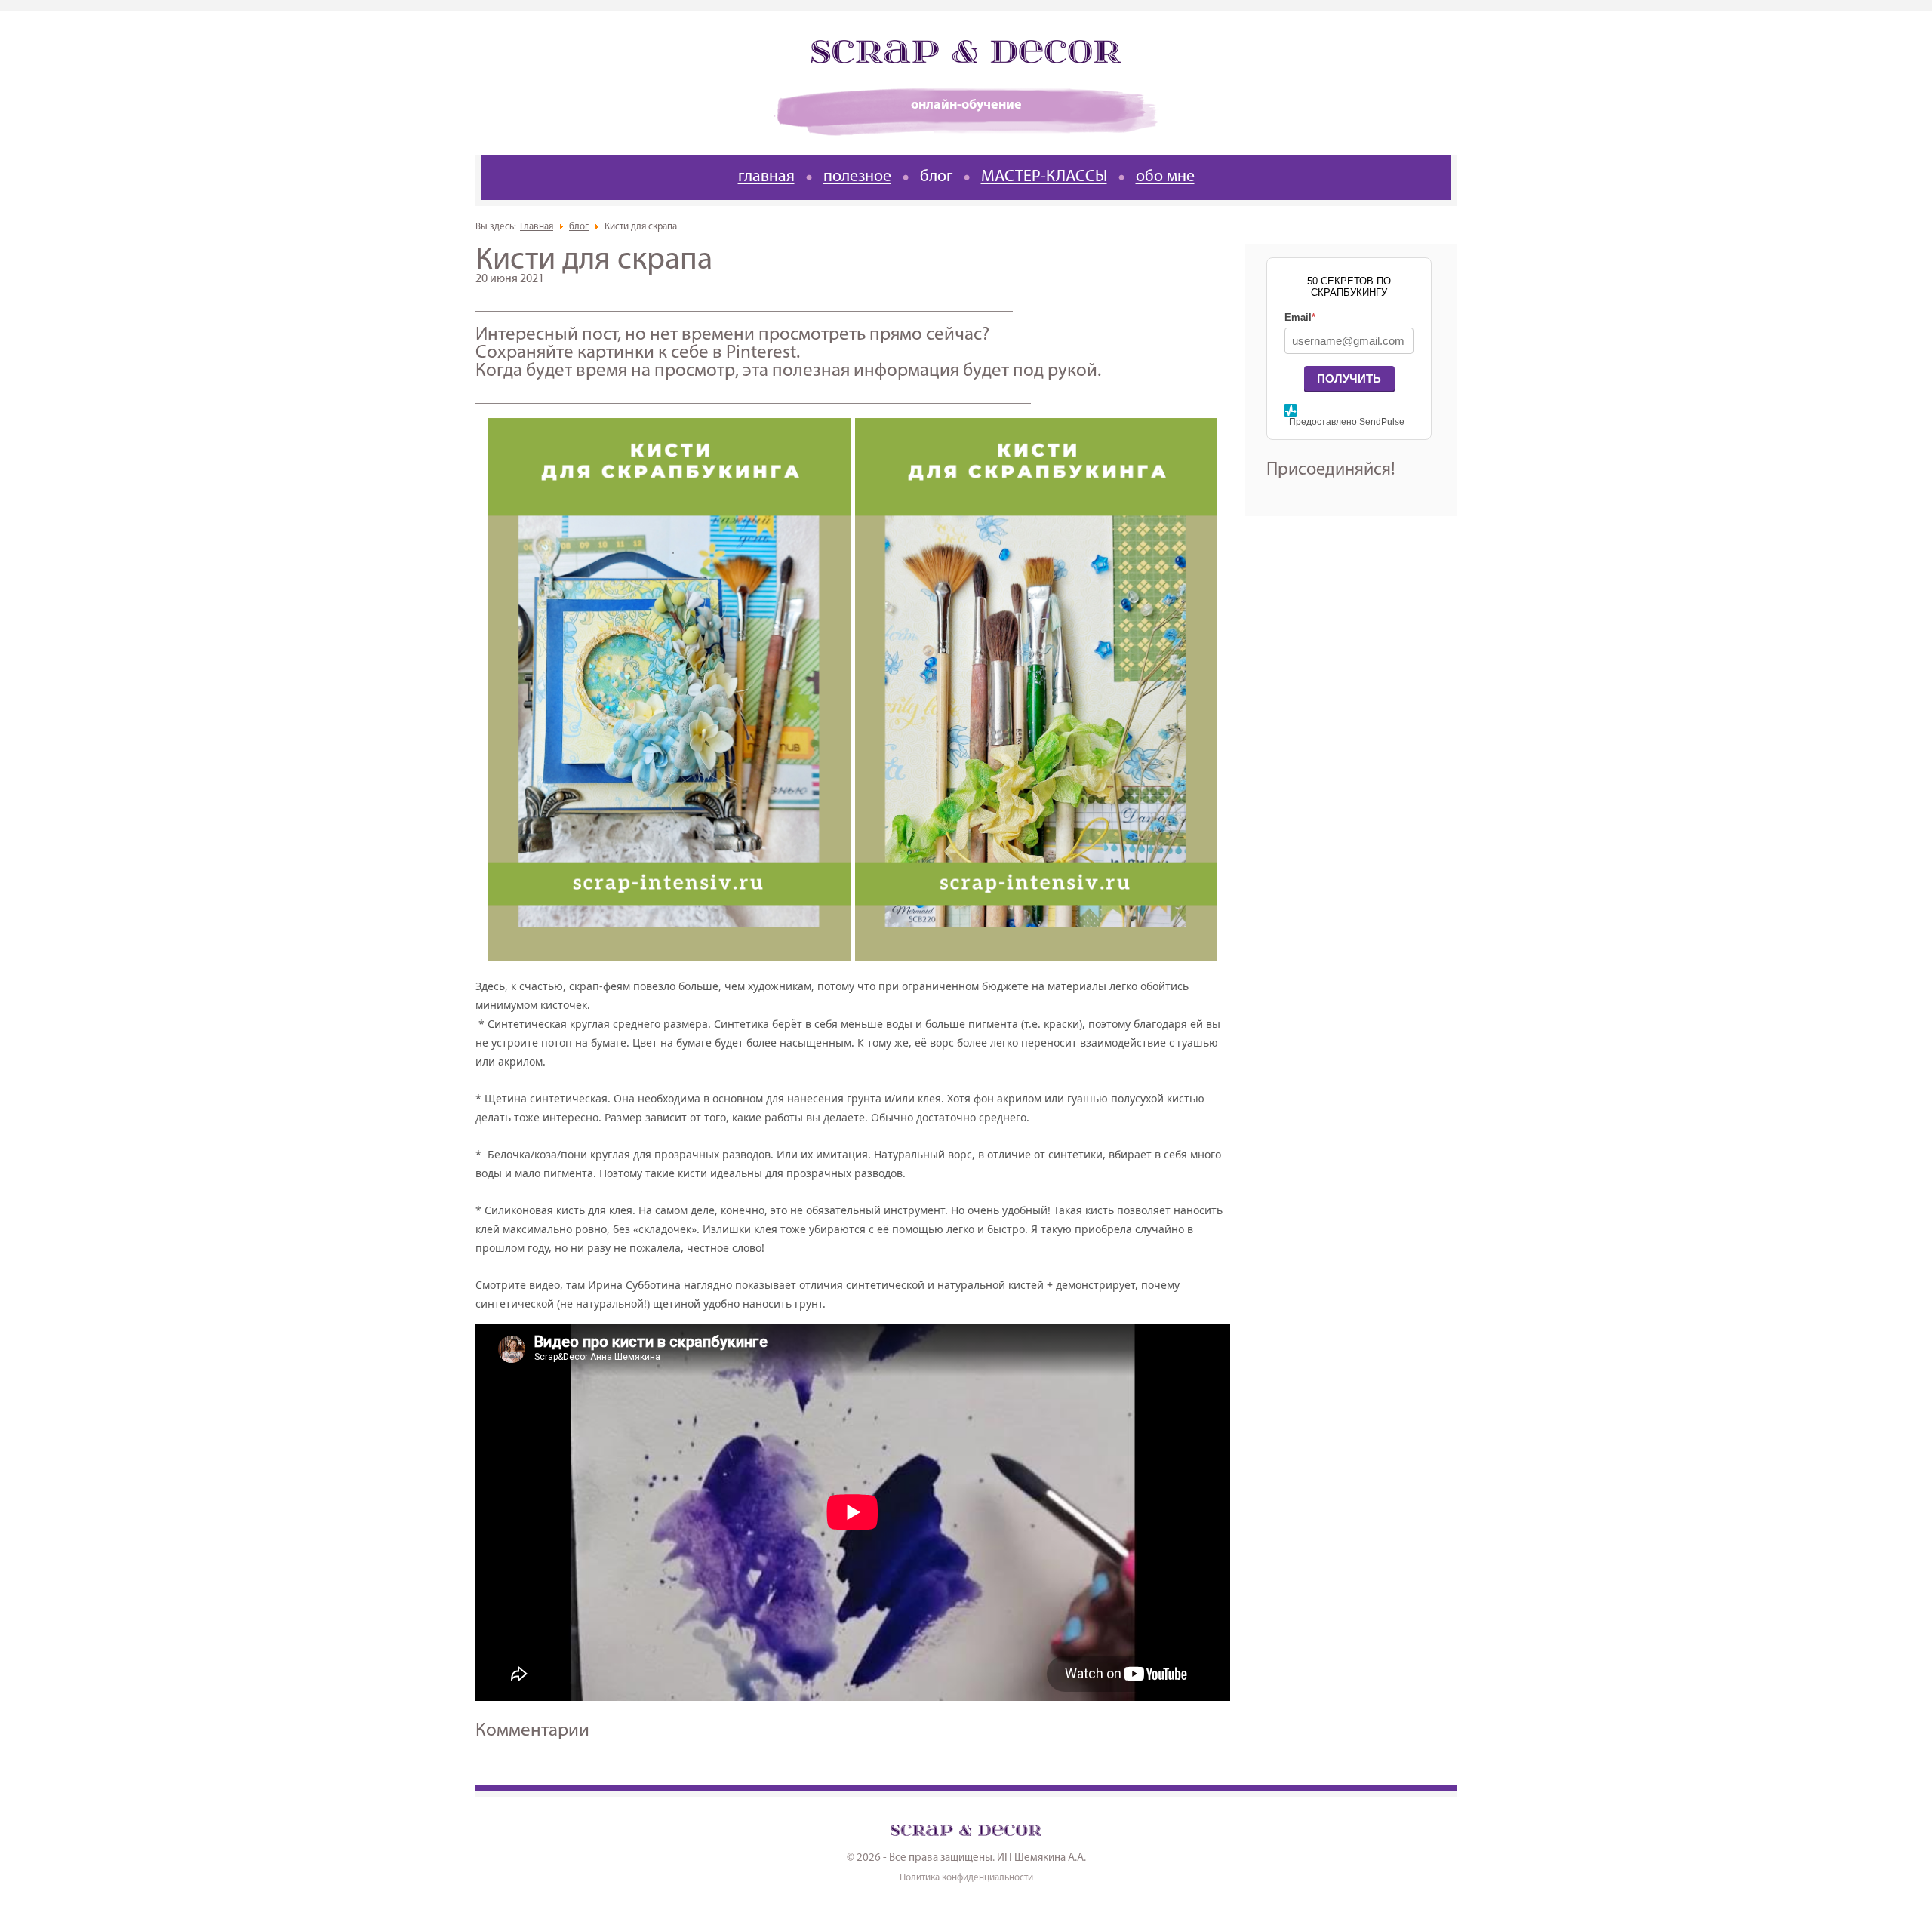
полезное (857, 177)
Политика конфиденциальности (966, 1878)
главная (766, 177)
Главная (537, 227)
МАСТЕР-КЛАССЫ (1044, 177)
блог (936, 177)
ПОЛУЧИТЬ (1349, 378)
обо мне (1165, 177)
